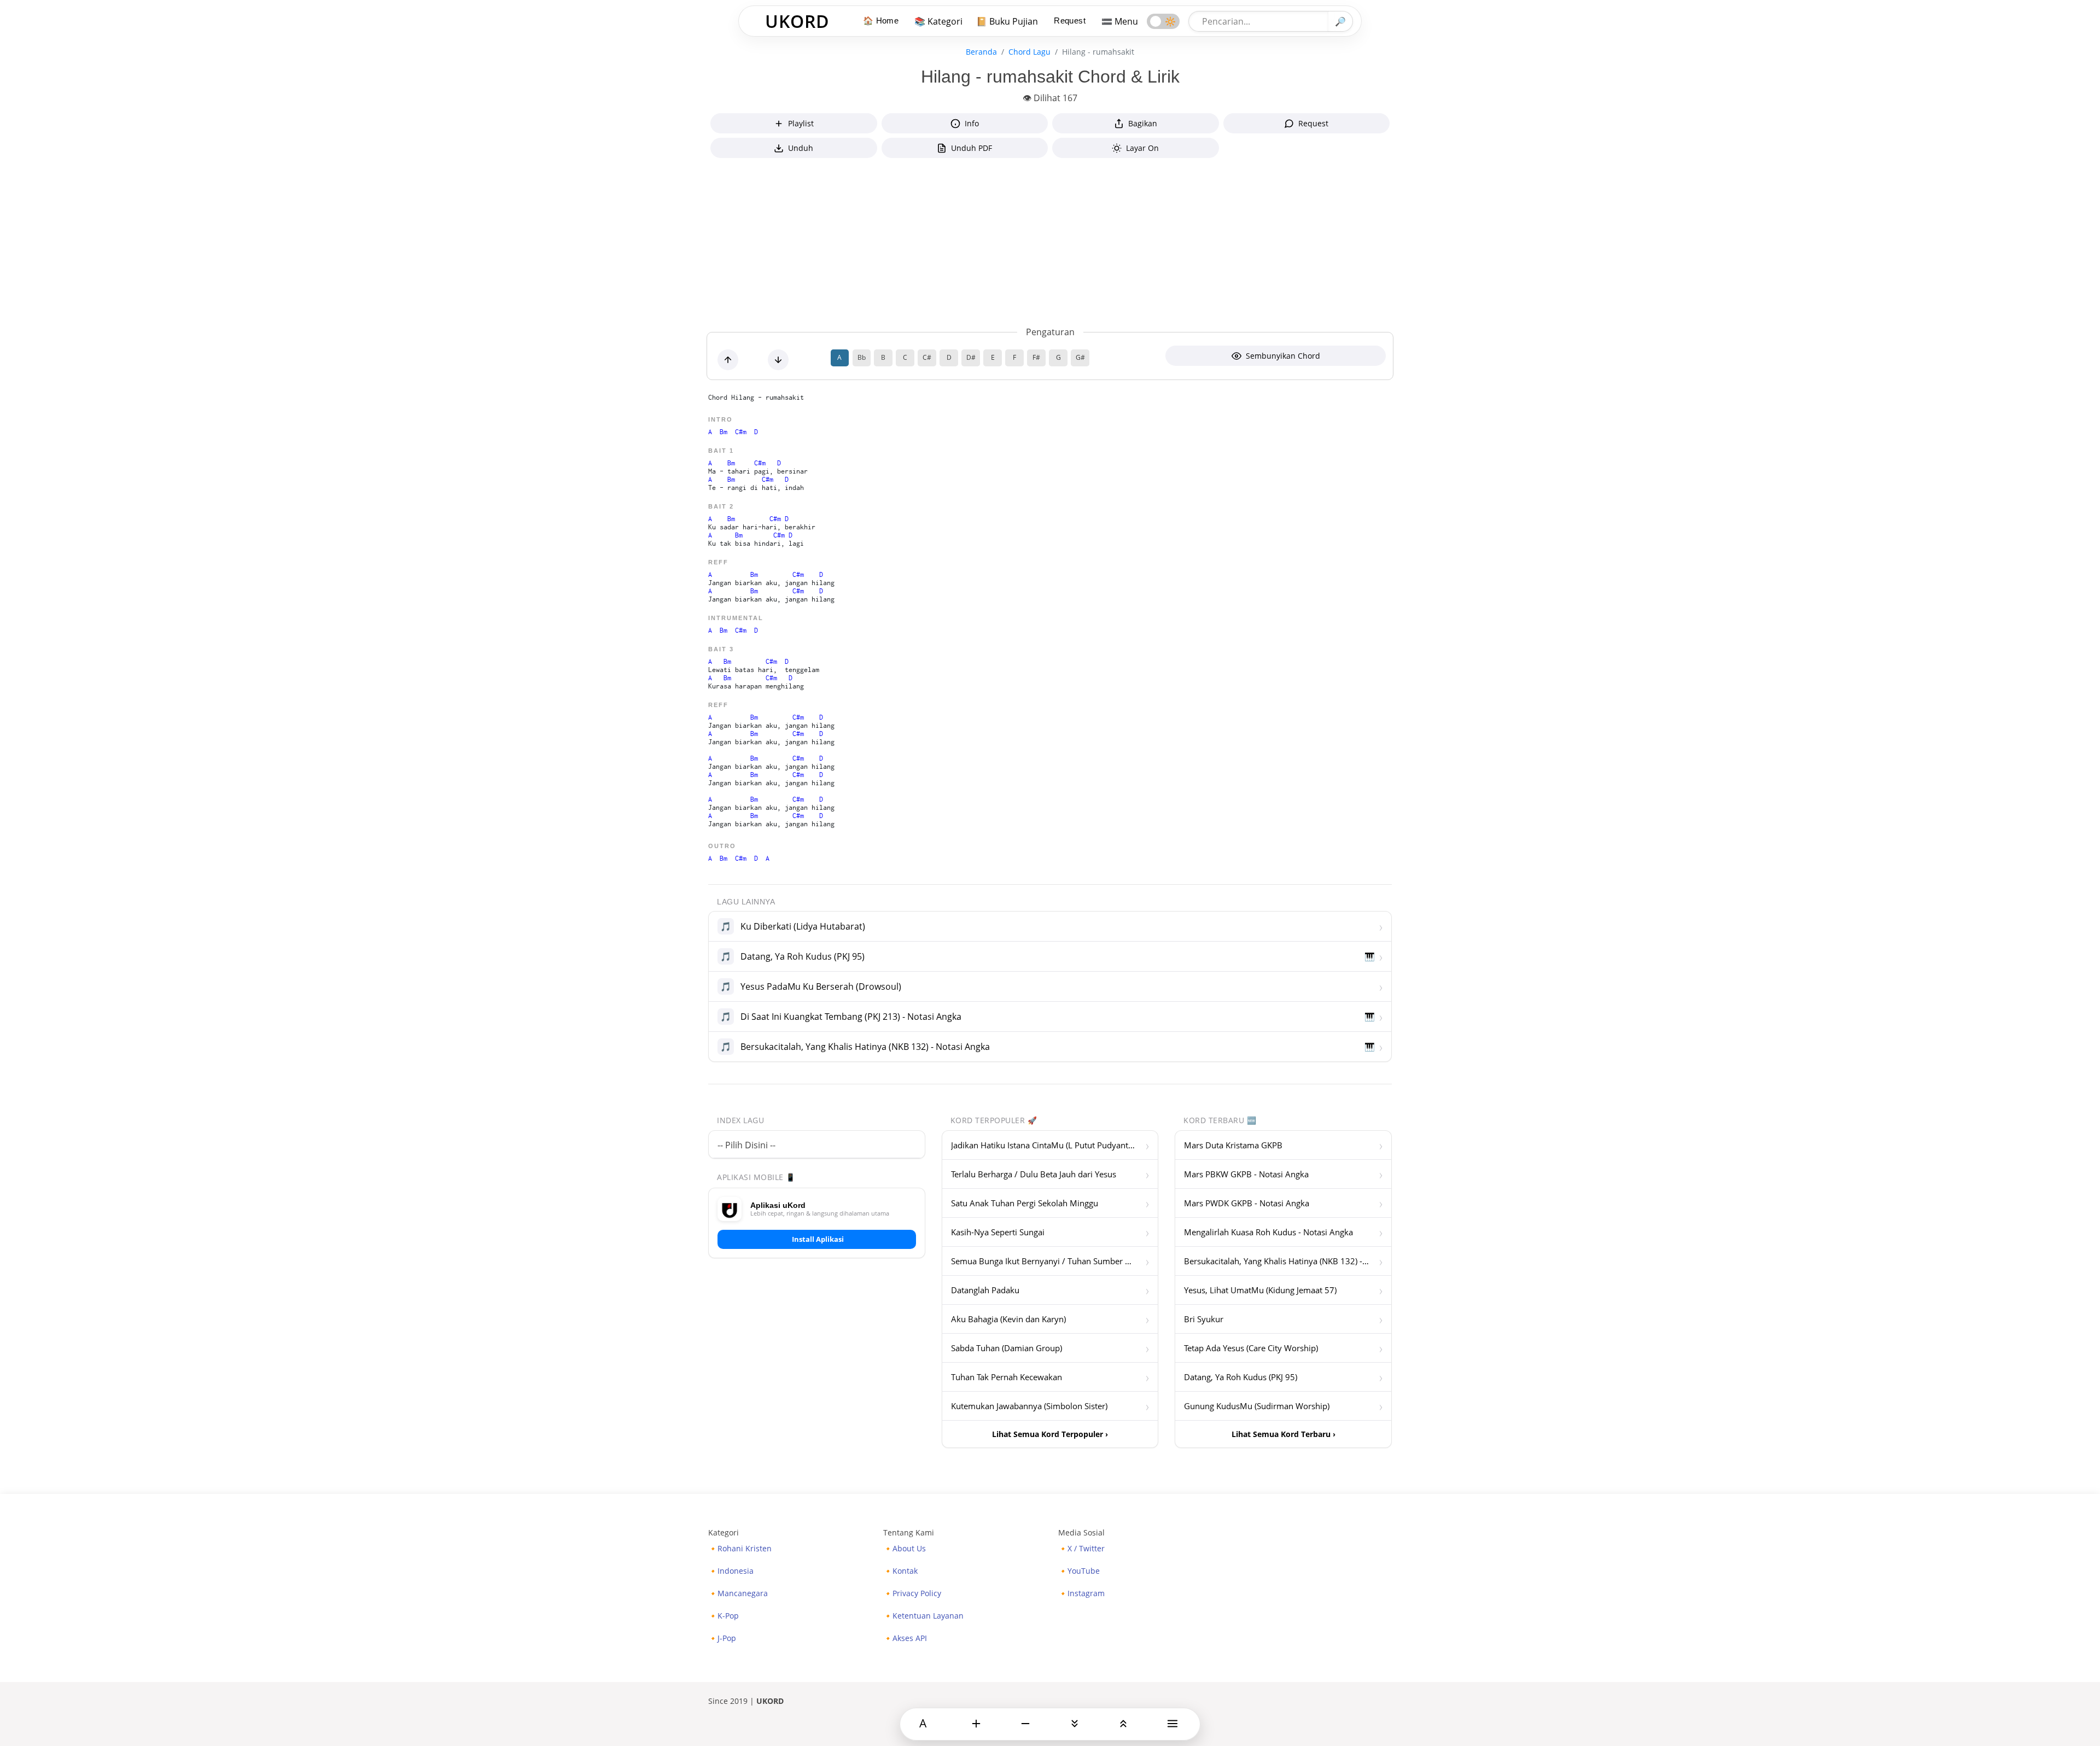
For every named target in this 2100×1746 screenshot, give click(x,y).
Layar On (1142, 148)
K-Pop (728, 1616)
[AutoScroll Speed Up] (1075, 1724)
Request (1070, 21)
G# (1080, 357)
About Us (909, 1549)
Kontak (905, 1571)
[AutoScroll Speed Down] (1123, 1724)
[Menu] (1172, 1724)
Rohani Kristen (745, 1549)
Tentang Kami (909, 1532)
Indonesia (736, 1571)
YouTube (1084, 1571)
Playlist (801, 123)
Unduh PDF (972, 148)
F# (1036, 357)
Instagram (1086, 1593)
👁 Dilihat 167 (1050, 98)
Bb (862, 357)
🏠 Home (881, 21)
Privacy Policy (917, 1593)
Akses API (910, 1638)
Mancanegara (743, 1593)
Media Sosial (1081, 1532)
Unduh (801, 148)
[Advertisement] (1050, 244)
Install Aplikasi (818, 1239)
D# (971, 357)
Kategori (724, 1532)
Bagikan (1143, 123)
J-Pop (727, 1638)
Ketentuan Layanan (928, 1616)
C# (927, 357)
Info (972, 123)
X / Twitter (1086, 1549)
